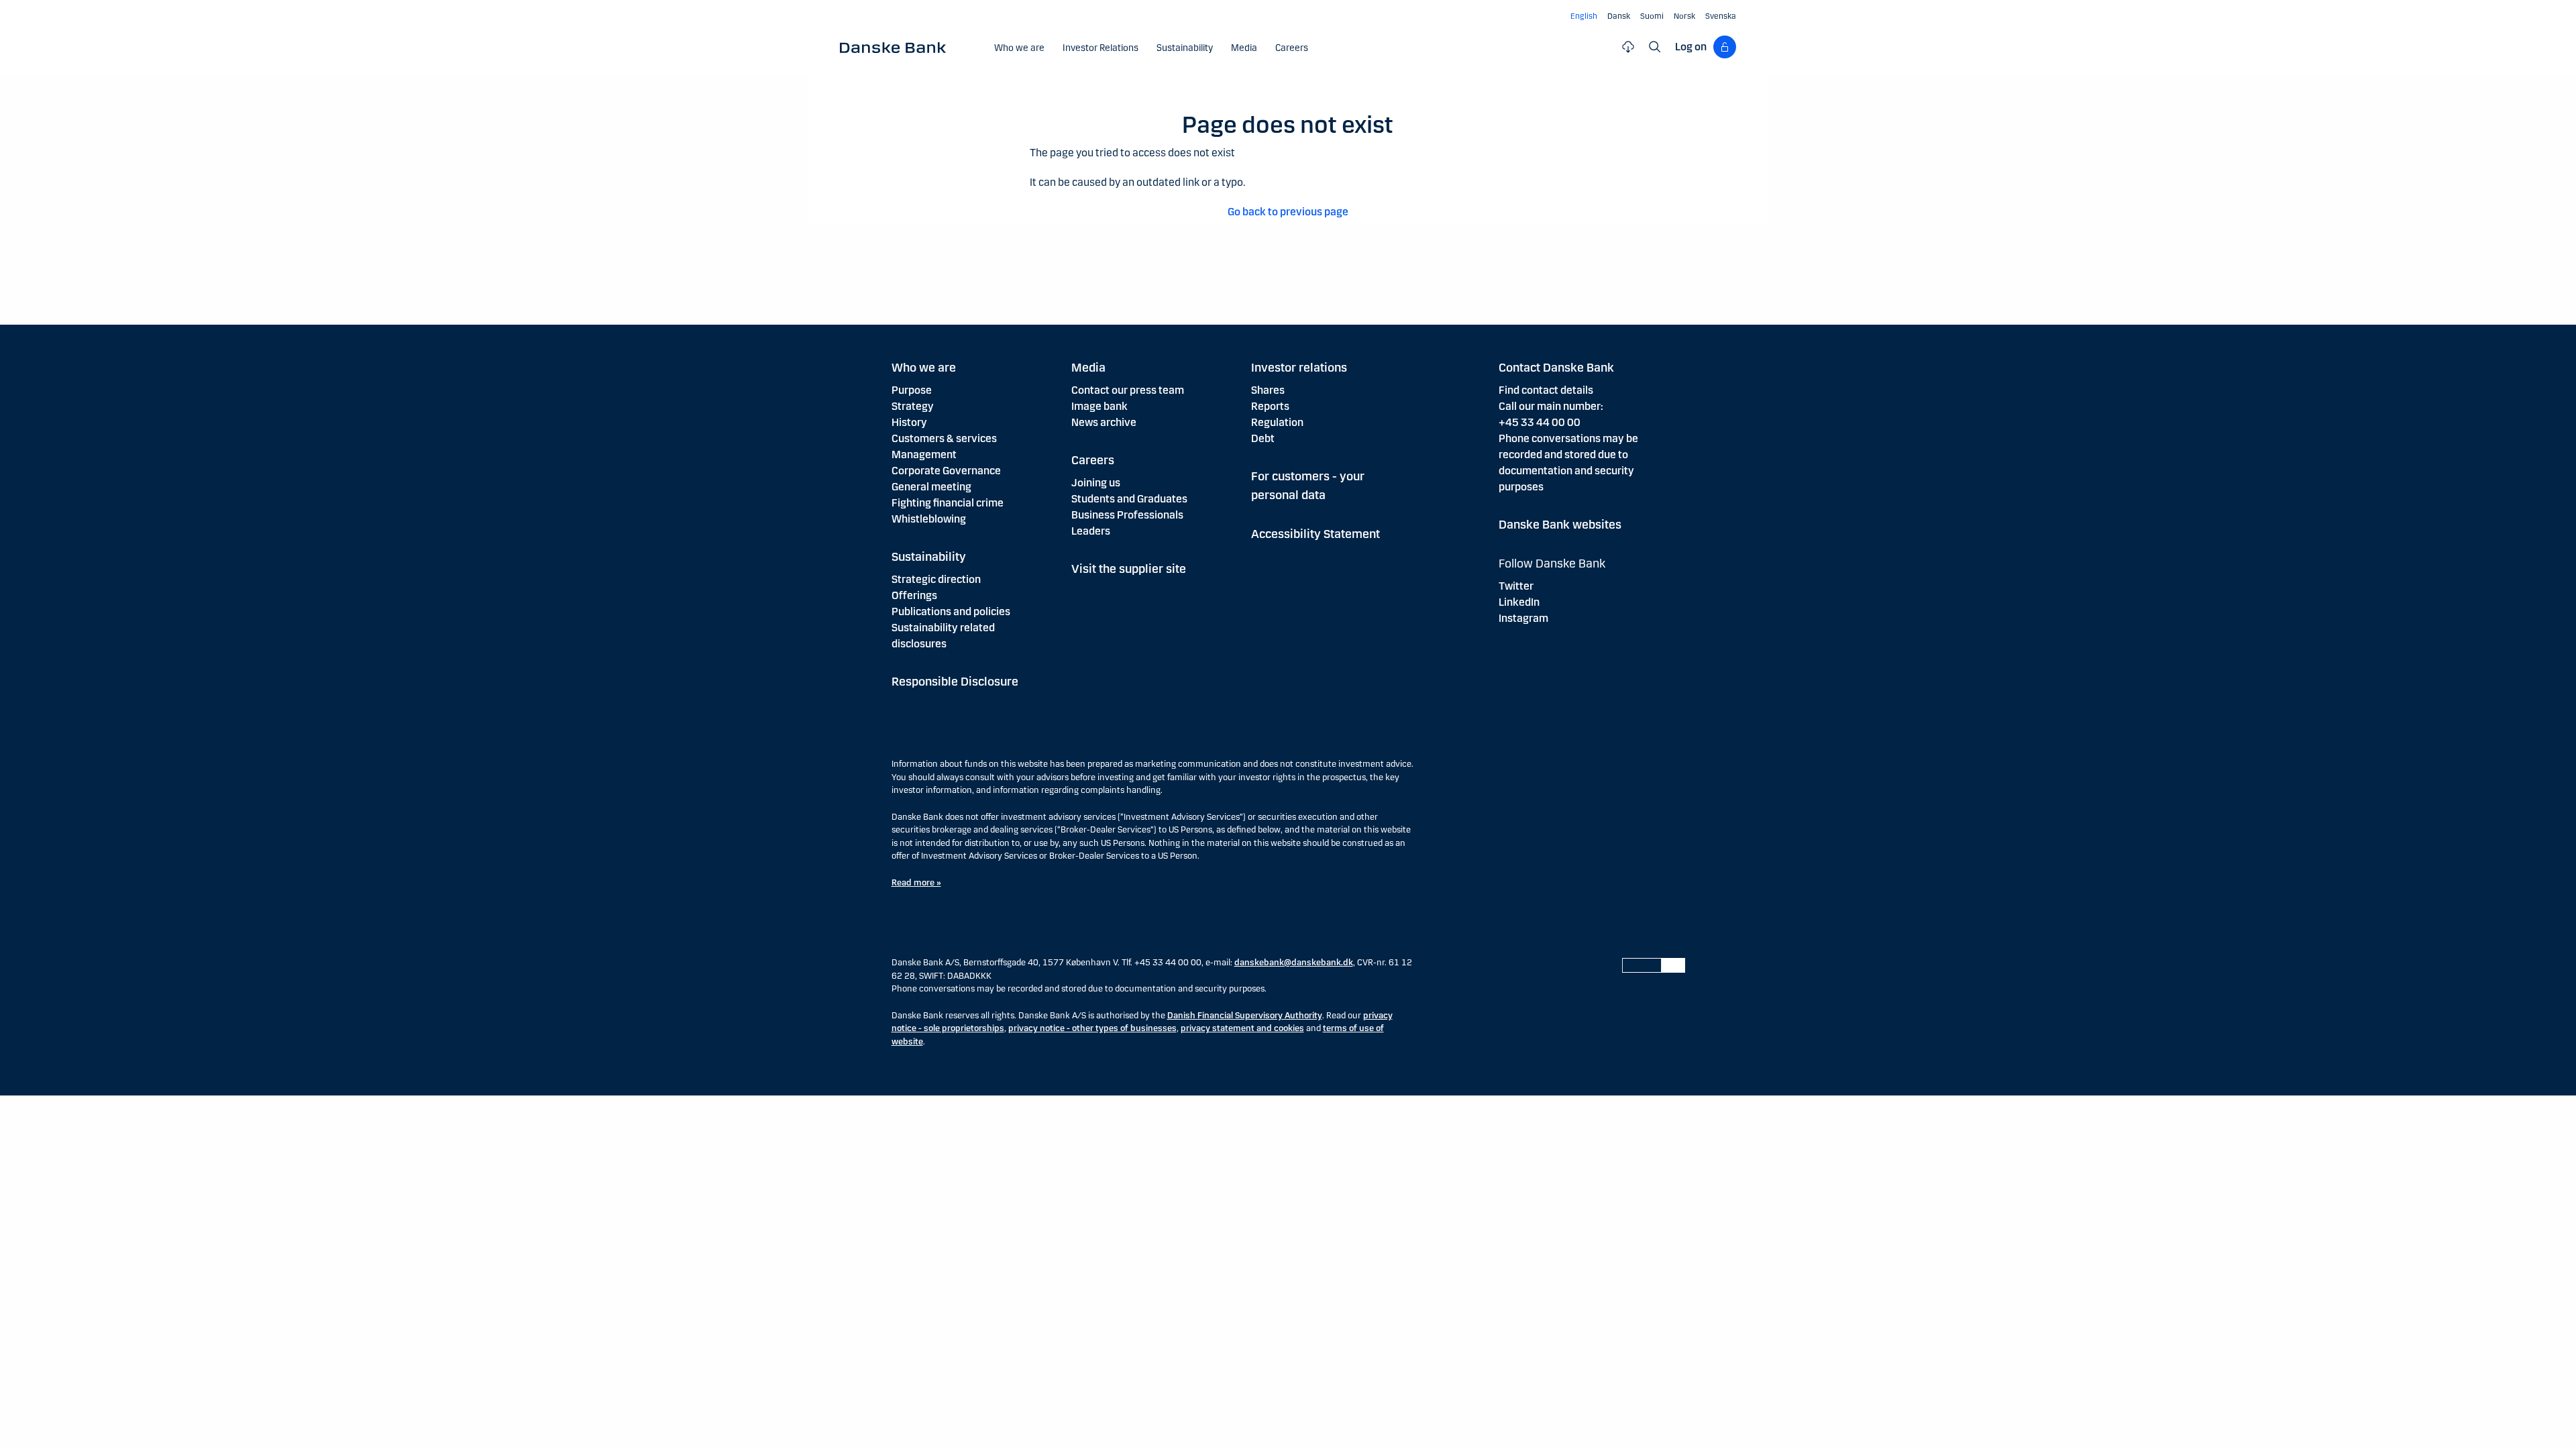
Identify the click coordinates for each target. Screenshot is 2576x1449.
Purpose (912, 390)
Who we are (924, 368)
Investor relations (1299, 368)
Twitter (1516, 586)
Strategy (913, 406)
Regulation (1277, 422)
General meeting (931, 487)
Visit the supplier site (1129, 569)
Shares (1268, 390)
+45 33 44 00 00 (1540, 422)
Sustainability (929, 557)
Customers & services (944, 438)
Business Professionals (1127, 515)
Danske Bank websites (1560, 525)
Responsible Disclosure (955, 682)
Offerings (914, 595)
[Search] (1655, 47)
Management (924, 454)
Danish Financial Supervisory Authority (1245, 1016)
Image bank (1099, 406)
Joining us (1096, 483)
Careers (1093, 460)
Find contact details (1546, 390)
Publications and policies (951, 611)
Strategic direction (936, 579)
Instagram (1523, 618)
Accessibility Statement (1316, 534)
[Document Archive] (1628, 47)
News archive (1104, 422)
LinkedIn (1519, 602)
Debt (1263, 438)
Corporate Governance (946, 471)
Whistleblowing (929, 519)
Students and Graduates (1129, 499)
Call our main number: (1551, 406)
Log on (1691, 47)
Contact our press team (1128, 390)
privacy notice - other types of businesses (1092, 1028)
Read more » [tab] (916, 883)
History (909, 422)
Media (1088, 368)
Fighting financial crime (948, 503)
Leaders (1091, 531)
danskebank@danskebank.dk (1294, 963)
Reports (1270, 406)
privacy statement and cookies (1242, 1028)
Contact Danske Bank (1556, 368)
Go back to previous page (1288, 212)
